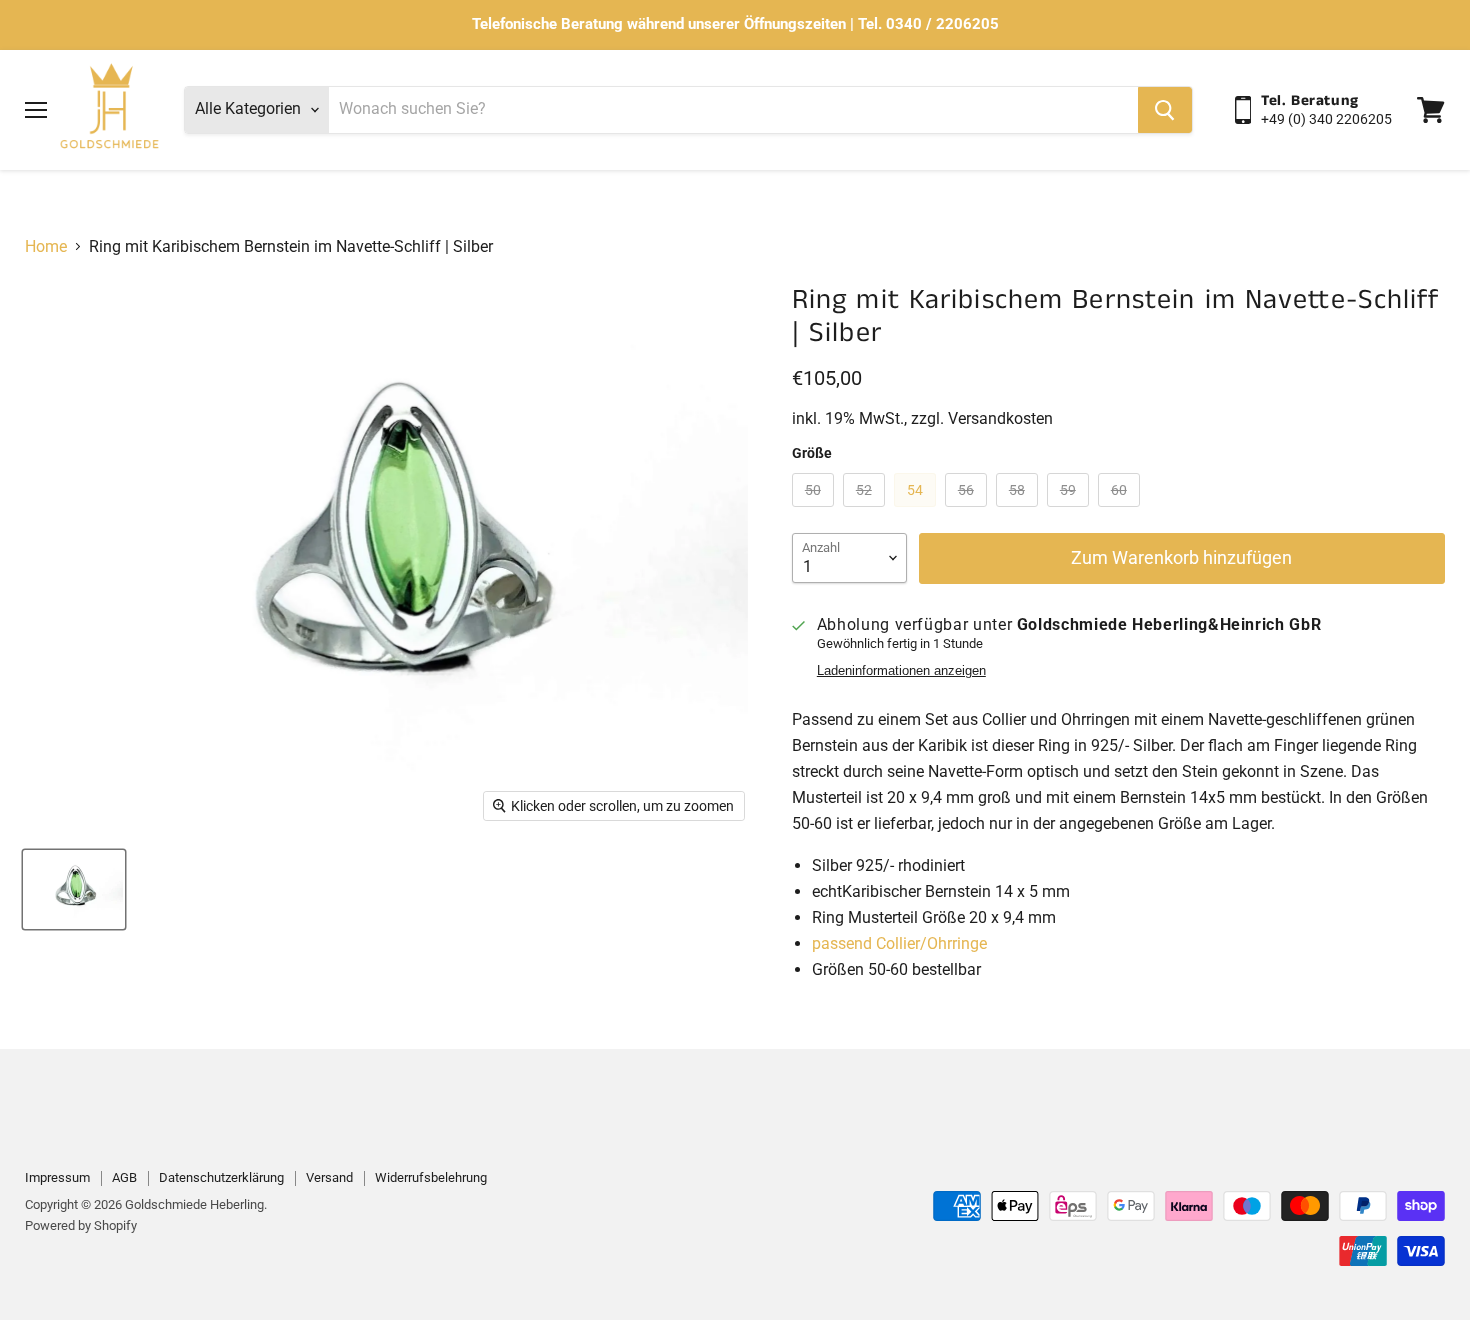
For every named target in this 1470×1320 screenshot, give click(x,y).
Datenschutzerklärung (221, 1177)
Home (46, 247)
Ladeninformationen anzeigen (901, 671)
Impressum (57, 1177)
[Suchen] (1165, 110)
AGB (124, 1177)
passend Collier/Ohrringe (899, 943)
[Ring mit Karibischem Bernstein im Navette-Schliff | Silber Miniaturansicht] (74, 889)
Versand (329, 1177)
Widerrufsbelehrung (431, 1177)
